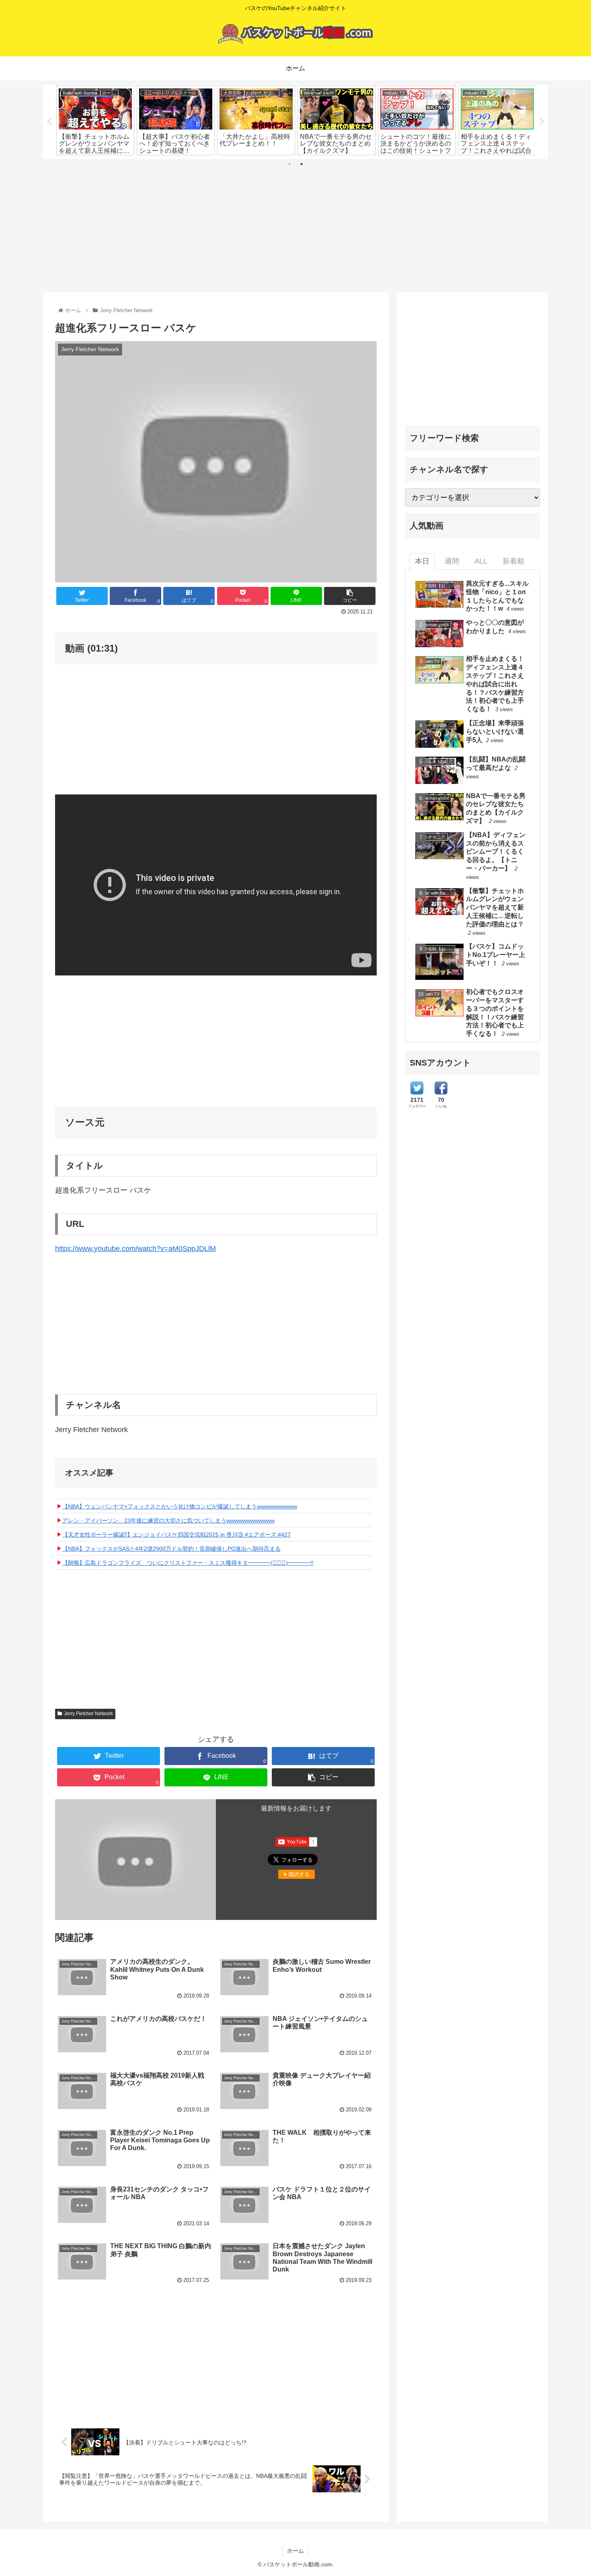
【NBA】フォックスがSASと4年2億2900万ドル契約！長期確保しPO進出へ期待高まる (171, 1549)
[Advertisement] (295, 222)
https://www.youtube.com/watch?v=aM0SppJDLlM (135, 1249)
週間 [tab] (452, 561)
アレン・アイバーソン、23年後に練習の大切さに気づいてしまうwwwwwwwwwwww (168, 1520)
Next (542, 122)
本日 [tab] (422, 561)
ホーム (295, 2551)
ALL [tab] (481, 561)
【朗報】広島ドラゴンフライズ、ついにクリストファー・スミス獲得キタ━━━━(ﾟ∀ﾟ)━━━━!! (188, 1563)
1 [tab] (289, 164)
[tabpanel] (95, 120)
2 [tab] (302, 164)
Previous (49, 122)
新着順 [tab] (513, 561)
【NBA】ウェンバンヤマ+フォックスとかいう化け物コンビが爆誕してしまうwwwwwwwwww (180, 1506)
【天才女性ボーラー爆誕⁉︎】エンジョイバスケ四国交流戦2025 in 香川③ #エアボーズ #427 (176, 1535)
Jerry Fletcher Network (88, 1714)
